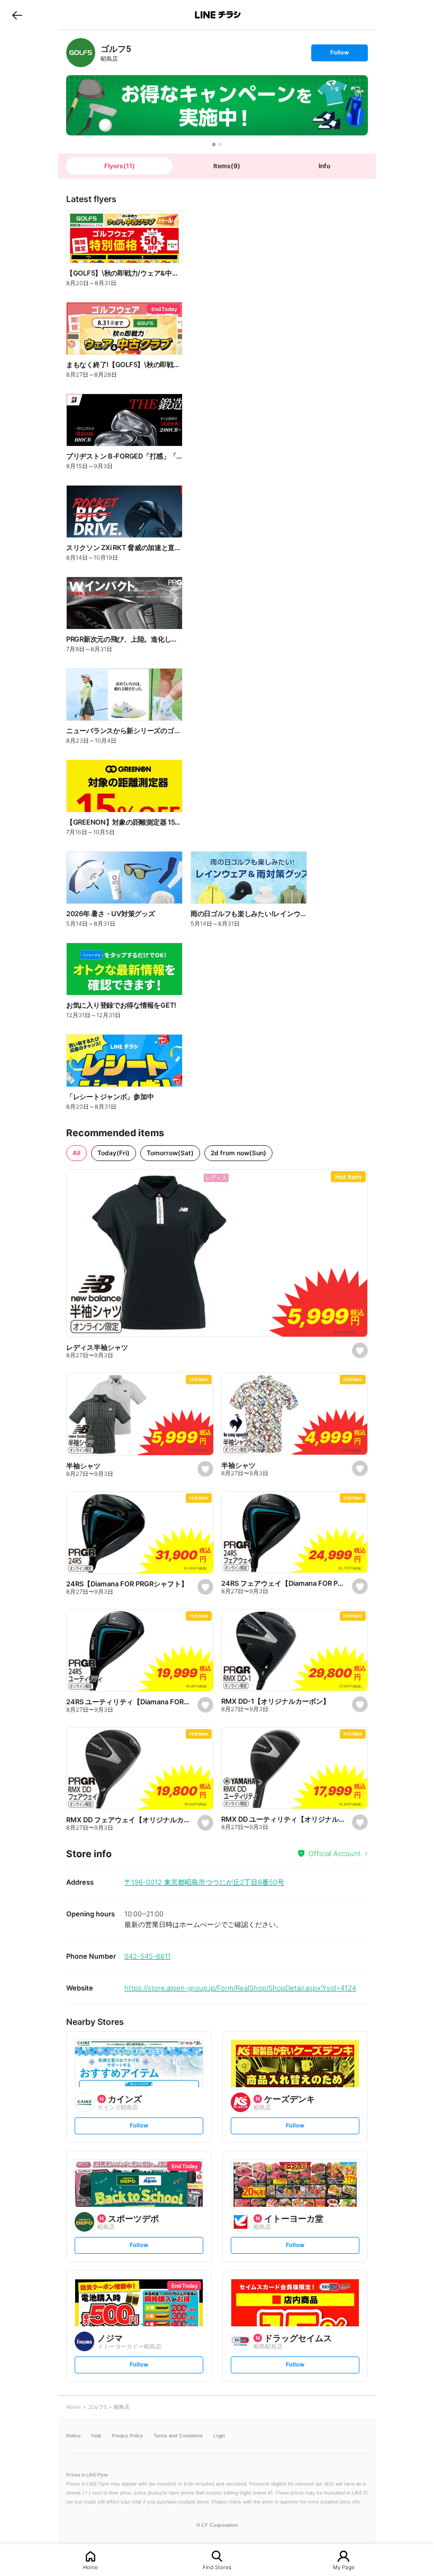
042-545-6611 (148, 1956)
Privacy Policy (127, 2436)
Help (96, 2436)
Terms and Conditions (178, 2436)
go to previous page (17, 15)
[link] (81, 53)
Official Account (335, 1853)
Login (219, 2436)
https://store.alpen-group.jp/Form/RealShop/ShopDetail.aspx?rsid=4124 (240, 1988)
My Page (344, 2567)
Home (91, 2567)
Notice (73, 2436)
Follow (339, 55)
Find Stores (217, 2567)
